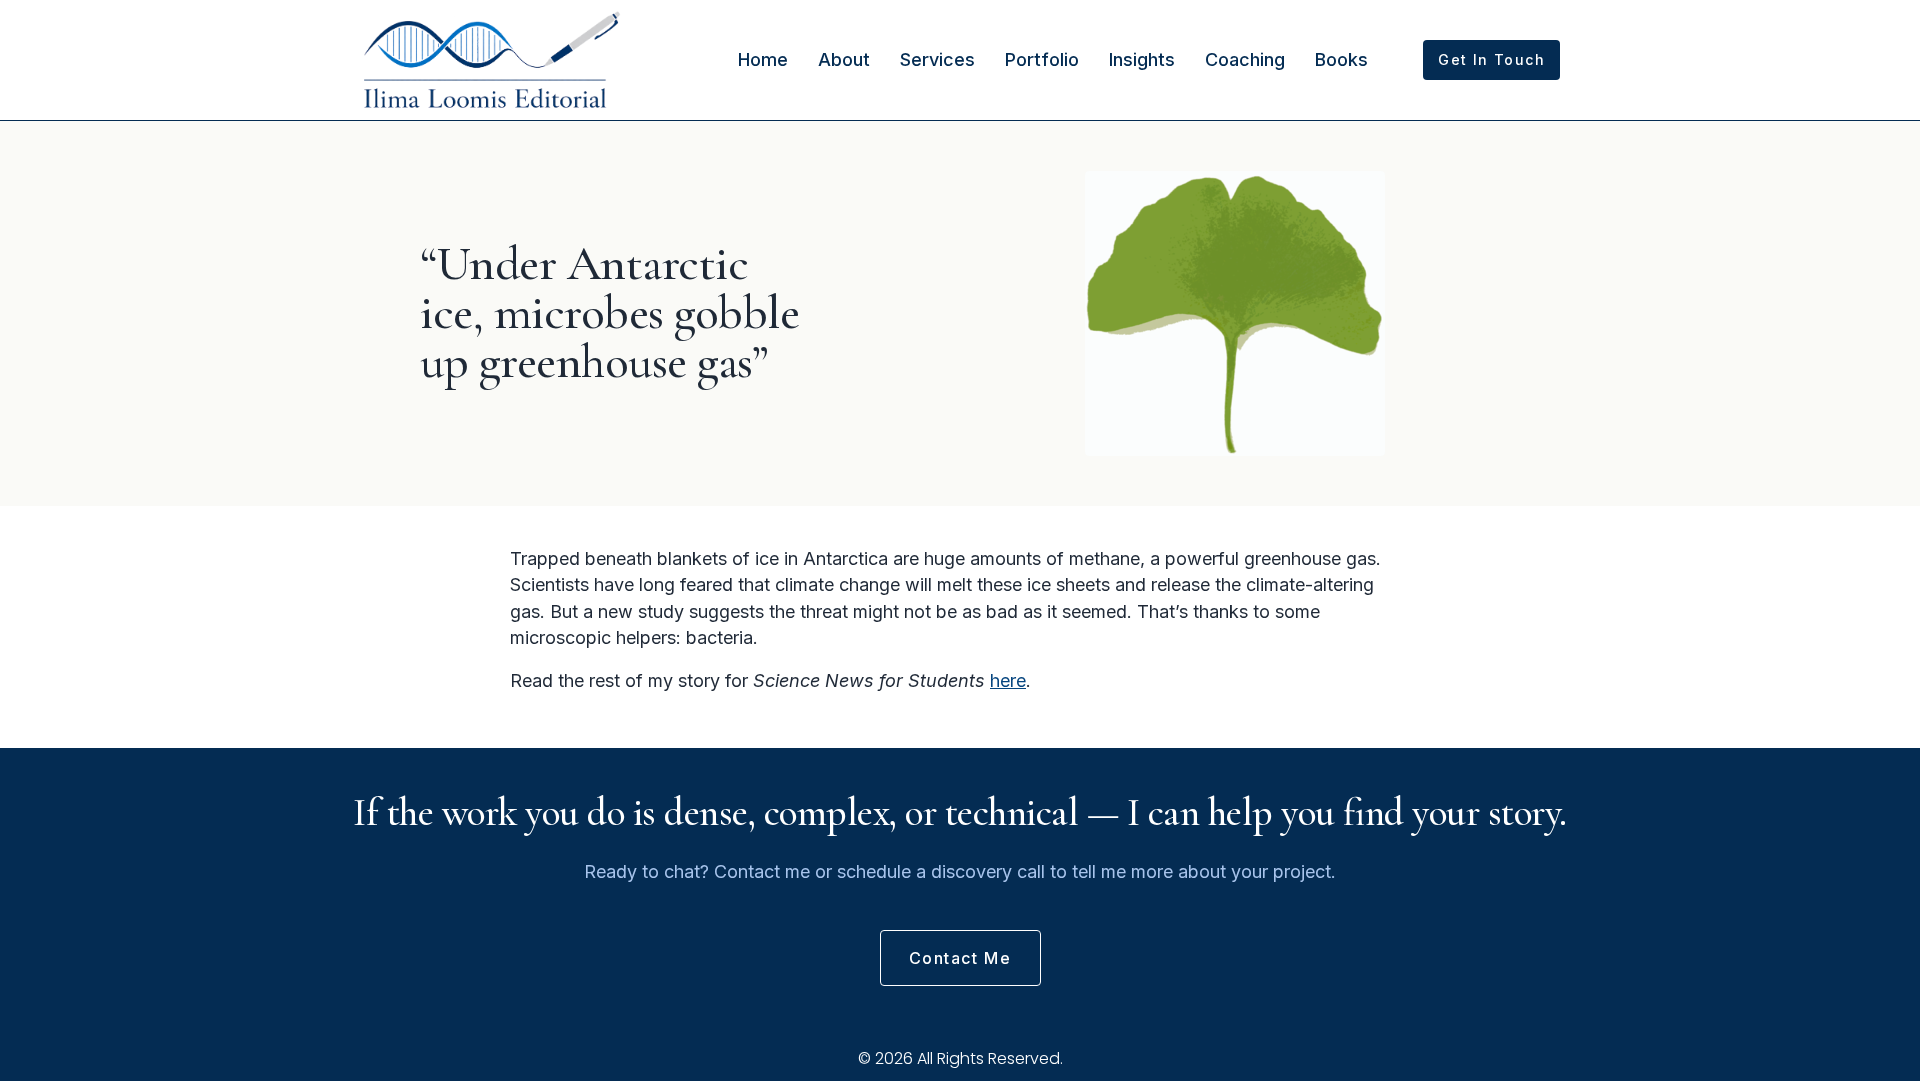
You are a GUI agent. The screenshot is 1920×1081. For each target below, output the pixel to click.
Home (763, 59)
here (1008, 680)
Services (937, 59)
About (844, 59)
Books (1341, 59)
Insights (1142, 59)
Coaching (1245, 59)
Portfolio (1042, 59)
